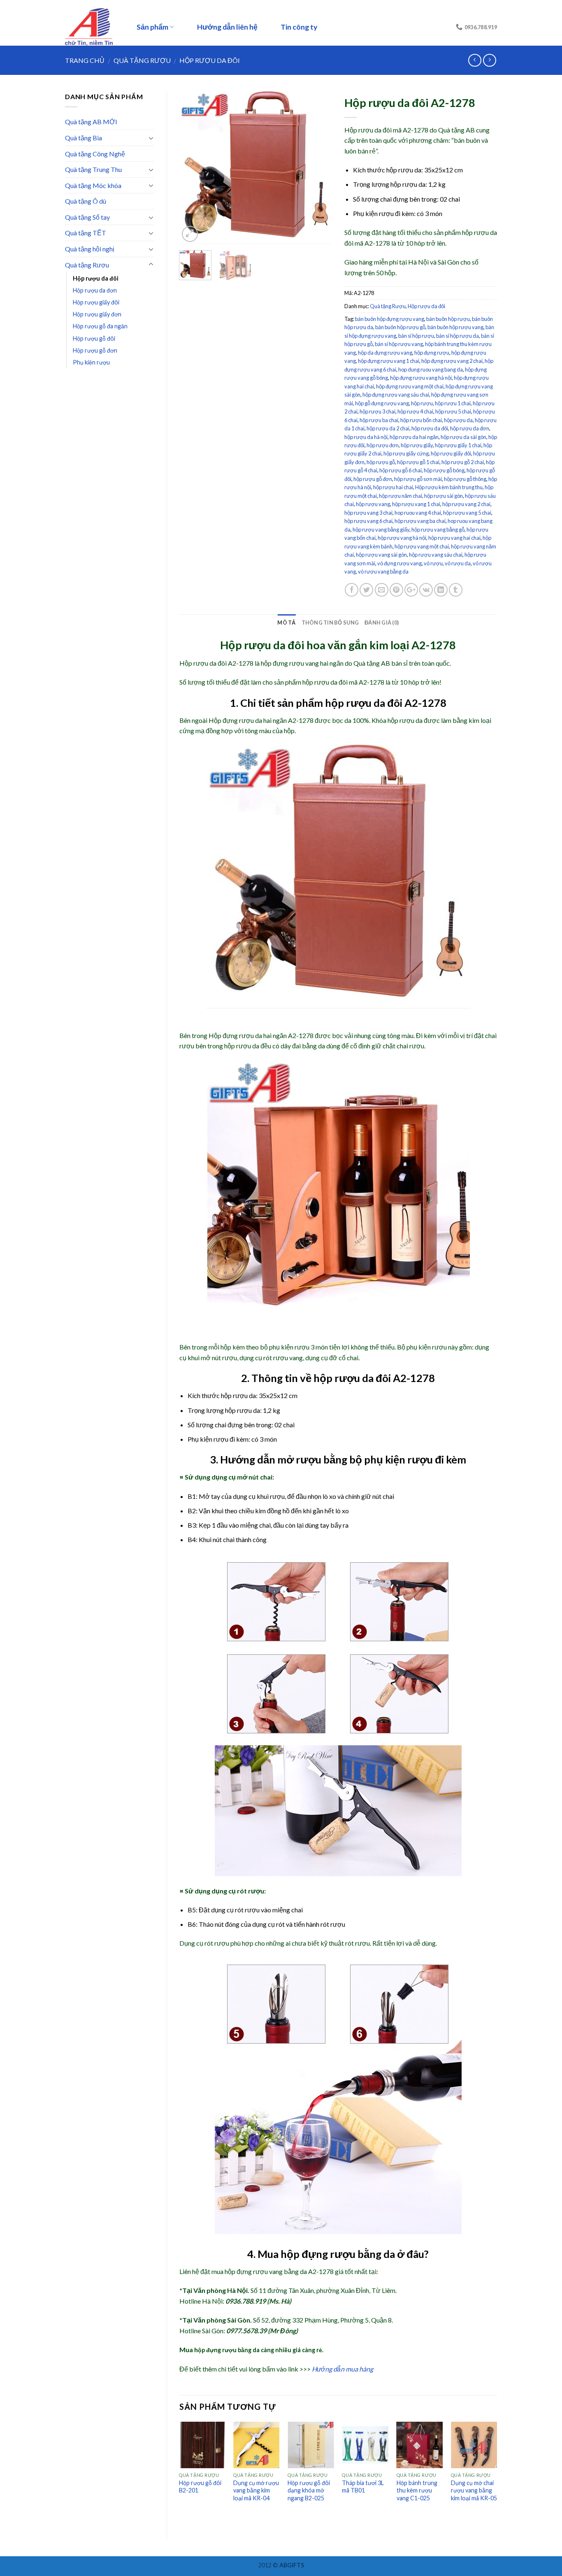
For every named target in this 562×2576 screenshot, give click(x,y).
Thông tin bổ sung (330, 623)
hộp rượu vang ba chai (420, 521)
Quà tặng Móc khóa (93, 185)
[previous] (193, 167)
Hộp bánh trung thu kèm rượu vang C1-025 (417, 2490)
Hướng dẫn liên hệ (227, 27)
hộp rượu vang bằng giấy (381, 530)
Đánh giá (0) (382, 623)
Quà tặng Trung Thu (93, 169)
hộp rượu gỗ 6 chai (401, 470)
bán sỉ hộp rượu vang (399, 344)
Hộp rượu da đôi (210, 60)
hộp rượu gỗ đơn (373, 479)
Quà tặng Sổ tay (87, 217)
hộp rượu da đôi (430, 428)
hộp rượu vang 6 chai (368, 521)
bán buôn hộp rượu (448, 319)
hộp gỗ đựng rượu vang (382, 403)
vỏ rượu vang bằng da (383, 571)
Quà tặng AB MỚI (91, 122)
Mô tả (286, 623)
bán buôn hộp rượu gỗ (400, 327)
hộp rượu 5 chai (453, 411)
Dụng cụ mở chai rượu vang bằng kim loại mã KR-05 (474, 2490)
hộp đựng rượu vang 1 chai (389, 361)
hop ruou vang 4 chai (418, 513)
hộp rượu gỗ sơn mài (418, 479)
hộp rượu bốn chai (421, 420)
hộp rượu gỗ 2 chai (463, 462)
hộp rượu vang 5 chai (467, 513)
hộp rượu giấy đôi (451, 453)
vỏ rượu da (458, 563)
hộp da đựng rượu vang (385, 353)
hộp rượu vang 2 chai (466, 504)
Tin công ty (299, 27)
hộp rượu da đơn (470, 428)
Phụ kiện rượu (91, 362)
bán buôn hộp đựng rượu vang (390, 319)
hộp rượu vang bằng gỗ (438, 530)
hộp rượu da (458, 420)
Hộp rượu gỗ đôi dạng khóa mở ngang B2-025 (309, 2490)
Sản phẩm (152, 27)
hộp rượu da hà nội (366, 437)
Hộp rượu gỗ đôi (94, 338)
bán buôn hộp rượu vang (455, 327)
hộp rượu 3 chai (377, 411)
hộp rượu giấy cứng (406, 453)
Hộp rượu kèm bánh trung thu (449, 487)
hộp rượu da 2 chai (388, 428)
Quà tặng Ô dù (86, 201)
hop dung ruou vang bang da (431, 369)
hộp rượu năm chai (401, 496)
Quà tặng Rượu (142, 60)
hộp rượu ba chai (379, 420)
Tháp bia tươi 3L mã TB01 (363, 2487)
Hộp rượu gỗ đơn (95, 350)
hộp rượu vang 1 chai (416, 504)
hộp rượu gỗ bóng (444, 470)
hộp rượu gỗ (381, 462)
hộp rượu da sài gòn (463, 437)
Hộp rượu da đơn (95, 290)
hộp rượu (422, 403)
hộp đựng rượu (432, 353)
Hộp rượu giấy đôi (96, 302)
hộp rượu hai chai (393, 487)
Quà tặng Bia (84, 138)
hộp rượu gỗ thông (465, 479)
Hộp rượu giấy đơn (97, 314)
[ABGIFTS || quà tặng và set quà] (92, 27)
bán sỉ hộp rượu (416, 336)
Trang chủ (85, 60)
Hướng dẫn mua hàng (343, 2369)
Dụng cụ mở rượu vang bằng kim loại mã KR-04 (256, 2490)
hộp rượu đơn (383, 445)
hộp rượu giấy (417, 445)
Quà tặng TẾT (86, 233)
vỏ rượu (433, 563)
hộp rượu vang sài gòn (381, 555)
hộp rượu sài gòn (444, 496)
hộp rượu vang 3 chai (368, 513)
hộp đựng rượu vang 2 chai (452, 361)
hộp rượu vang (373, 504)
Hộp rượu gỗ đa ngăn (100, 326)
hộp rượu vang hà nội (402, 538)
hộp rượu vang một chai (422, 546)
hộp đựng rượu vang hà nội (421, 378)
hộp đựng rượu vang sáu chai (396, 395)
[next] (318, 167)
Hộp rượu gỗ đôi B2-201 (200, 2487)
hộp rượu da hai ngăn (414, 437)
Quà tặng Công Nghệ (95, 154)
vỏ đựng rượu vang (399, 563)
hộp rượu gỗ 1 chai (418, 462)
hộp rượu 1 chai (453, 403)
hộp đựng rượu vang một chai (410, 386)
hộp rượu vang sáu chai (436, 555)
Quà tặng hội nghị (90, 249)
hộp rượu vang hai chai (454, 538)
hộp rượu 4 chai (415, 411)
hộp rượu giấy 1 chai (458, 445)
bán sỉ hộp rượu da (457, 336)
